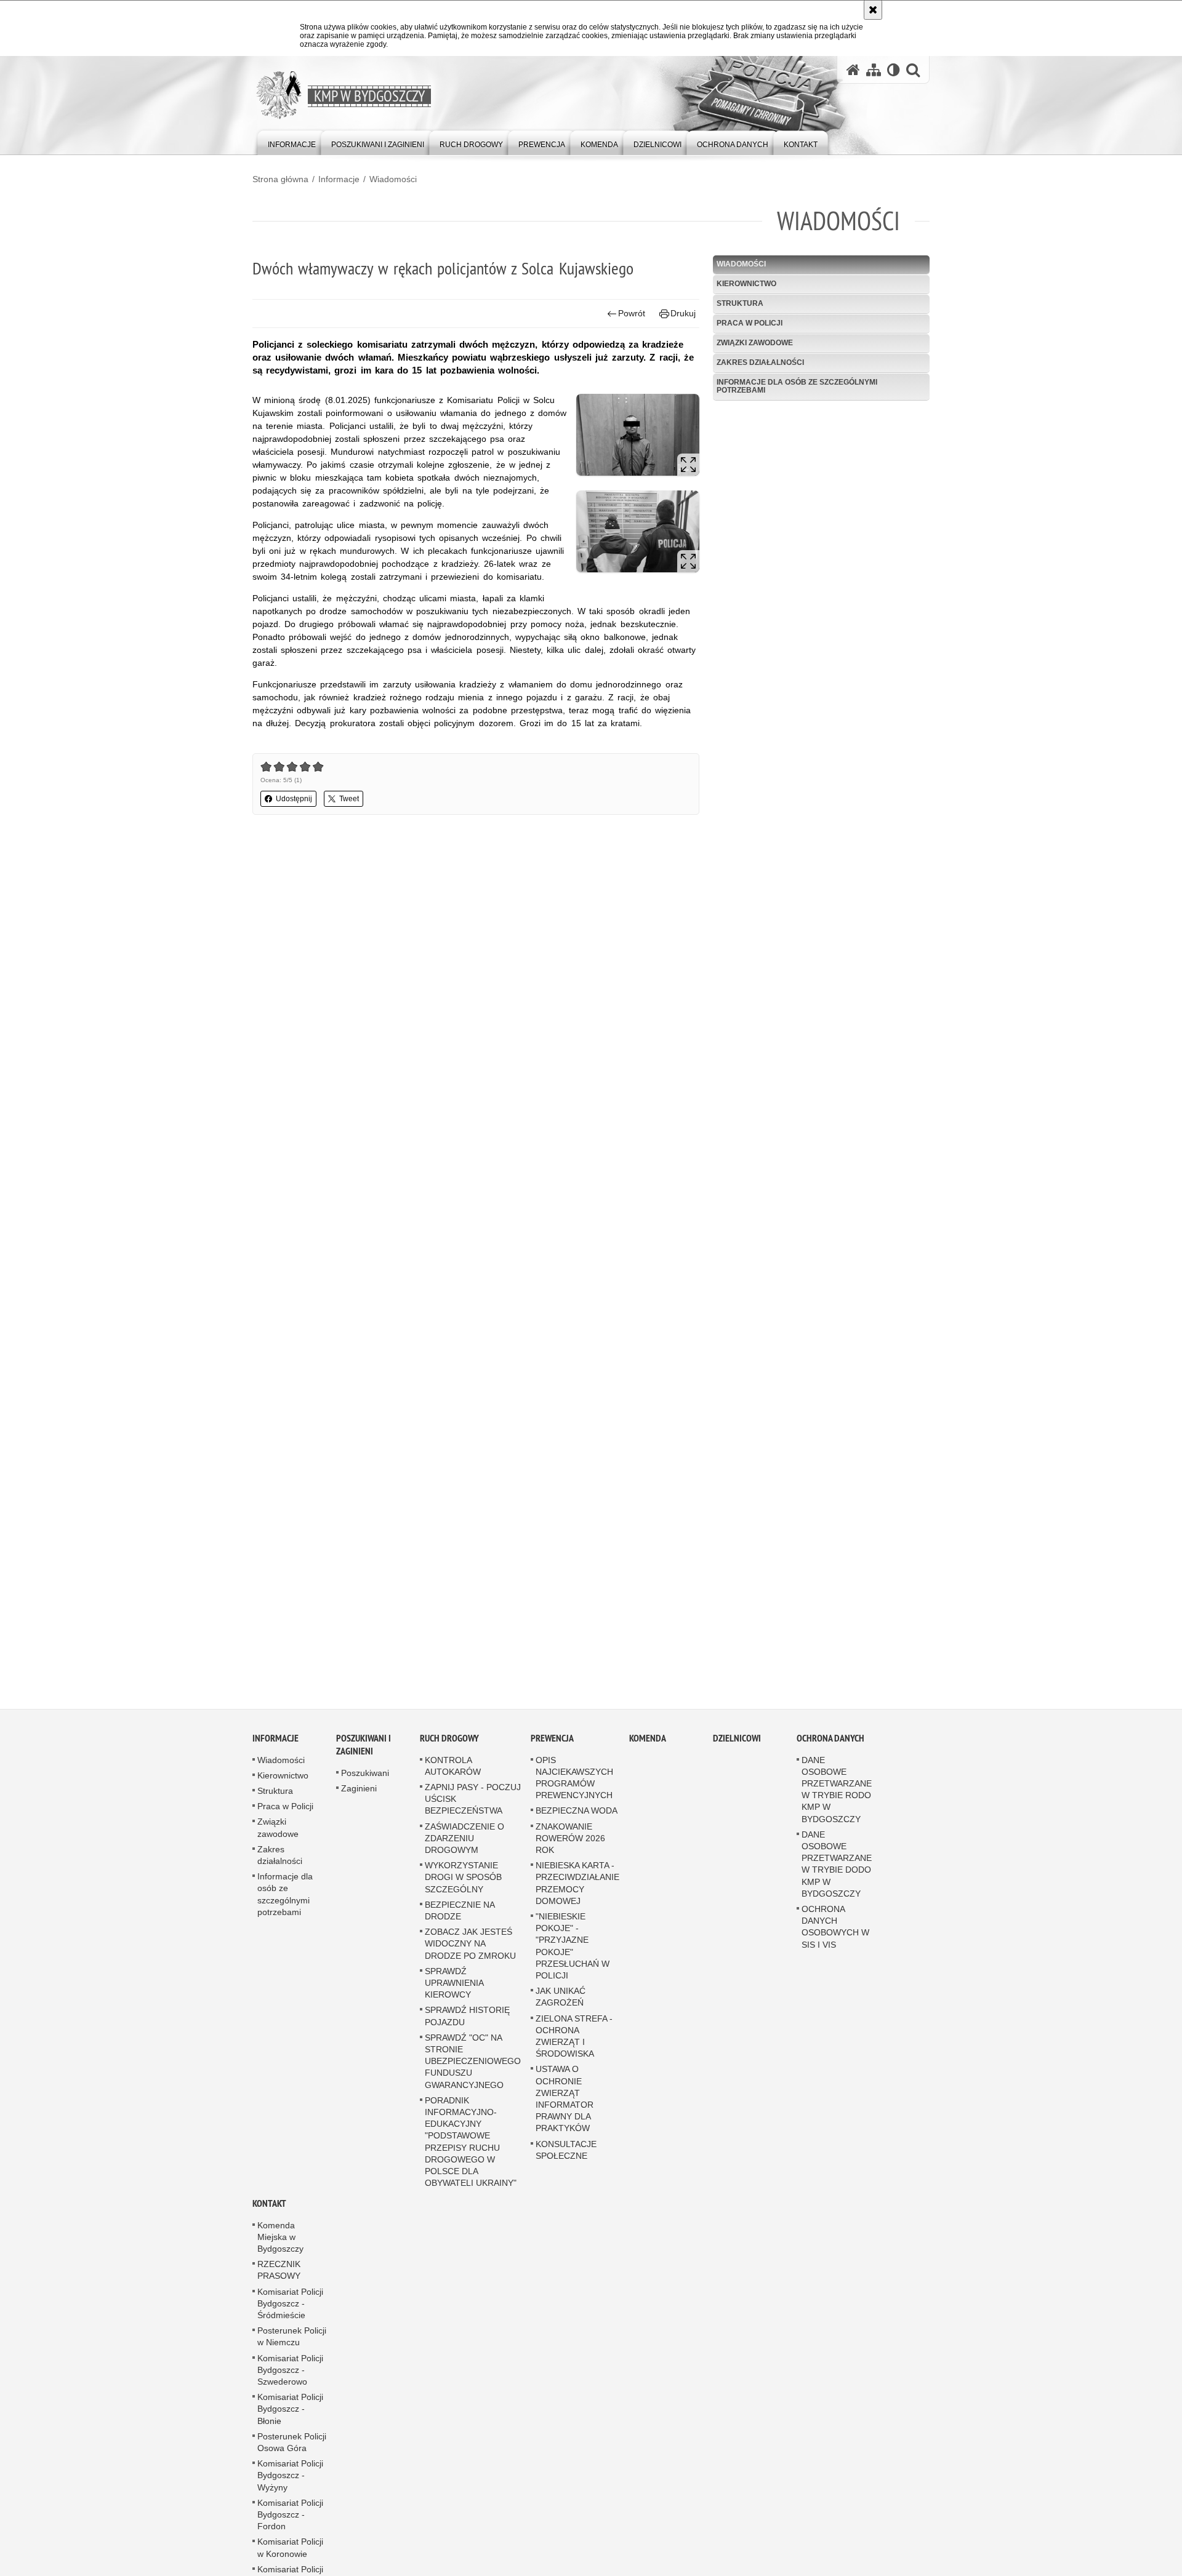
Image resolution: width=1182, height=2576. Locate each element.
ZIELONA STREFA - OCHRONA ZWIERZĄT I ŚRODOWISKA (574, 2047)
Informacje (339, 179)
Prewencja (552, 1749)
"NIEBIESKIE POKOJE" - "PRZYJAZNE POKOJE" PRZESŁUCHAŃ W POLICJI (573, 1957)
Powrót (632, 313)
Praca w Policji (750, 323)
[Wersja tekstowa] (894, 70)
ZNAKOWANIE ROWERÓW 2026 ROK (570, 1849)
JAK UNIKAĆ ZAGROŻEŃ (561, 2008)
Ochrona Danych (830, 1749)
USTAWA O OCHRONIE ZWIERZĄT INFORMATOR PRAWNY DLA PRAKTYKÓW (565, 2110)
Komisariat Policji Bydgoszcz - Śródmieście (290, 2314)
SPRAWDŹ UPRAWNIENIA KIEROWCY (454, 1994)
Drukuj (683, 313)
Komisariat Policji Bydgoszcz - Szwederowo (290, 2381)
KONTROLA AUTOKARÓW (453, 1777)
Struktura (740, 303)
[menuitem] (292, 142)
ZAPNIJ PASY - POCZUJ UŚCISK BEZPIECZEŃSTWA (473, 1810)
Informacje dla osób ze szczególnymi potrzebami (797, 386)
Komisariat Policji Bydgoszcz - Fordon (290, 2526)
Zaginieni (359, 1799)
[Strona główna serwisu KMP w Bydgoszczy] (853, 70)
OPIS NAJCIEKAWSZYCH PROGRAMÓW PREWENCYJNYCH (574, 1789)
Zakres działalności (760, 362)
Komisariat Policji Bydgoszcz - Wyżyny (290, 2486)
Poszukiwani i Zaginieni (364, 1756)
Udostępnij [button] (294, 799)
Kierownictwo (746, 284)
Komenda (648, 1749)
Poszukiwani (365, 1784)
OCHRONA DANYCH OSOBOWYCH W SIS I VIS (835, 1938)
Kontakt (269, 2214)
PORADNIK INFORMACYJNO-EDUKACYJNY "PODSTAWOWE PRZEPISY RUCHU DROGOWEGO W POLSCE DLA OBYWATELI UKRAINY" (471, 2153)
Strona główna (280, 179)
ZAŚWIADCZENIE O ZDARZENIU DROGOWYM (464, 1849)
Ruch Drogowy (449, 1749)
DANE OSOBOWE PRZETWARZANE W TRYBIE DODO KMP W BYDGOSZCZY (837, 1875)
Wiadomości (393, 179)
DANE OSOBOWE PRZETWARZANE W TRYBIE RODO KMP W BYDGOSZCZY (837, 1801)
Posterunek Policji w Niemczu (292, 2347)
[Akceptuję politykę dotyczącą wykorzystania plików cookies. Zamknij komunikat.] (873, 10)
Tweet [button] (349, 799)
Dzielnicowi (737, 1749)
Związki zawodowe (755, 343)
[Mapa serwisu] (874, 70)
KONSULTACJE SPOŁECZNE (566, 2161)
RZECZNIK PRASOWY (279, 2281)
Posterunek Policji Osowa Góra (292, 2453)
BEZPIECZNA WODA (577, 1822)
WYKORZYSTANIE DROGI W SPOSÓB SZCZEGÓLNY (463, 1888)
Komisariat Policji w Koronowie (290, 2558)
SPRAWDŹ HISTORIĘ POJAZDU (467, 2027)
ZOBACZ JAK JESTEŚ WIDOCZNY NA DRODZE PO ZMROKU (470, 1954)
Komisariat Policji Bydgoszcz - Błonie (290, 2420)
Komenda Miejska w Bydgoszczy (280, 2248)
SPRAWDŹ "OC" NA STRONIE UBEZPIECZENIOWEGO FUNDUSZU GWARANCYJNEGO (473, 2072)
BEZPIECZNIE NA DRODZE (460, 1922)
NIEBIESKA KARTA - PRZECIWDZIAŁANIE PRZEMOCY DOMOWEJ (577, 1894)
